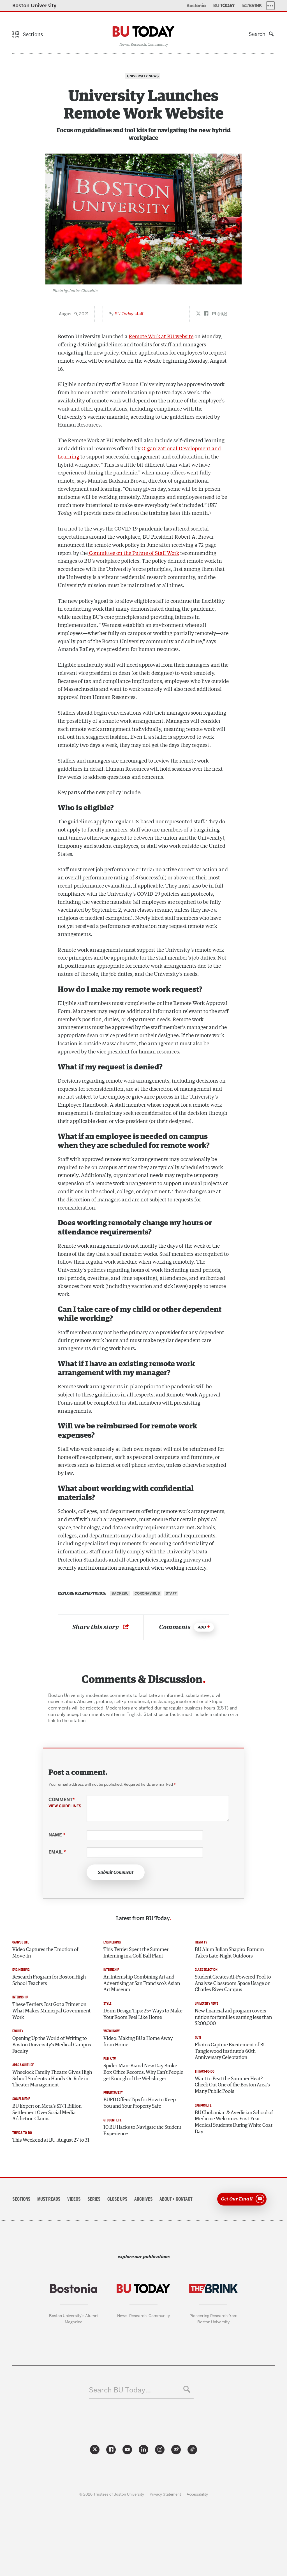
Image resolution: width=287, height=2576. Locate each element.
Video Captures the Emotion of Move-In (45, 1953)
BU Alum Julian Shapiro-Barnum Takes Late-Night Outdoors (229, 1953)
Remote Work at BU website (161, 336)
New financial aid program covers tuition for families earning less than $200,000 (233, 2017)
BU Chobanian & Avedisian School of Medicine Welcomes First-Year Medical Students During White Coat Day (234, 2122)
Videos (74, 2199)
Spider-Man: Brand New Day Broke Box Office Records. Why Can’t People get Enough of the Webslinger (143, 2072)
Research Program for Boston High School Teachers (49, 1980)
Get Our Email (237, 2199)
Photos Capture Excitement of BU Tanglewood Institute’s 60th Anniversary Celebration (231, 2051)
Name (57, 1835)
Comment (65, 1803)
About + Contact (176, 2199)
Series (94, 2199)
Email (57, 1852)
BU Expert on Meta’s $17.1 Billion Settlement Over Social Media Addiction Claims (47, 2113)
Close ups (117, 2199)
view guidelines (65, 1806)
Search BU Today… (120, 2390)
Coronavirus (147, 1593)
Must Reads (49, 2199)
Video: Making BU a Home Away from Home (138, 2042)
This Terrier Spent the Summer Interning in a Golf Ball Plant (136, 1953)
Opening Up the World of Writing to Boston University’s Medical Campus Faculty (52, 2045)
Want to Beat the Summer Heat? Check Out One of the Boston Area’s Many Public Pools (232, 2085)
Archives (143, 2199)
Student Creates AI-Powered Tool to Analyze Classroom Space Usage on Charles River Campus (233, 1983)
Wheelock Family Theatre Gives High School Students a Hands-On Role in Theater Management (52, 2079)
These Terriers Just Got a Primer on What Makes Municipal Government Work (51, 2011)
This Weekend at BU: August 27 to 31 (51, 2140)
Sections (21, 2199)
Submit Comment (116, 1872)
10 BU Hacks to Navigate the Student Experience (142, 2131)
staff (129, 314)
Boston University (34, 5)
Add (202, 1627)
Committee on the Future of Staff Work (133, 553)
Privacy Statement (165, 2494)
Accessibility (197, 2494)
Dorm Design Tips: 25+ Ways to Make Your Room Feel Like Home (143, 2014)
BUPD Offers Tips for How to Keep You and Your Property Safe (140, 2103)
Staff (171, 1593)
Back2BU (120, 1593)
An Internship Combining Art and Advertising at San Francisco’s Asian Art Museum (142, 1983)
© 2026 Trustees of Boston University (112, 2494)
